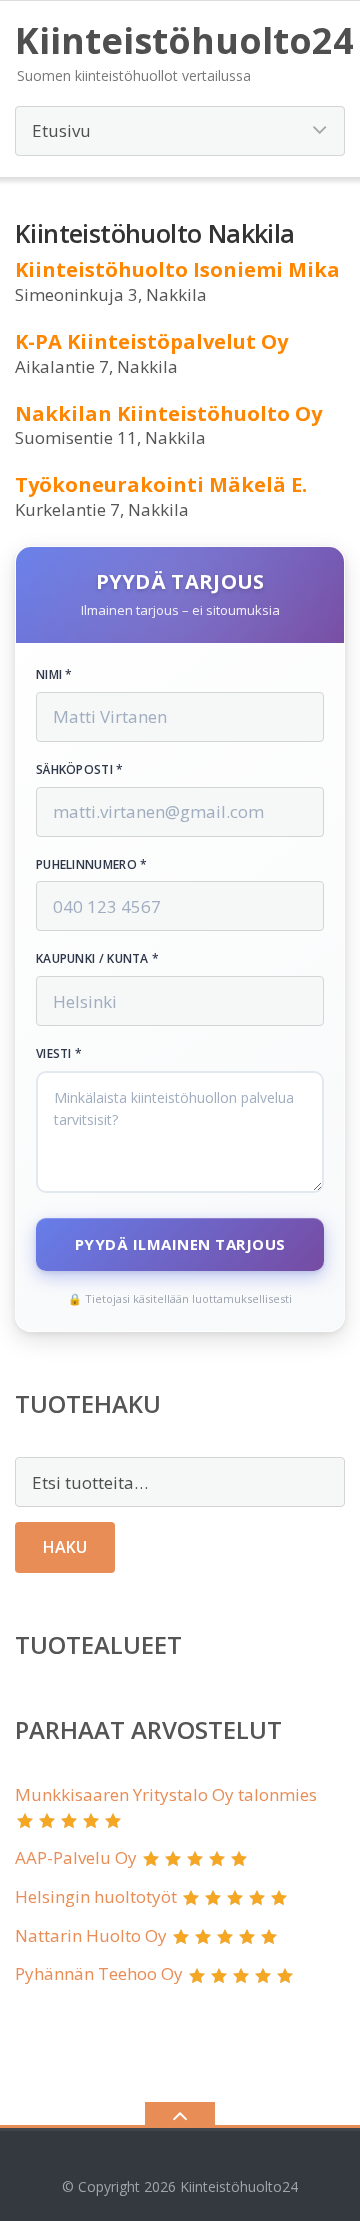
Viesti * (59, 1054)
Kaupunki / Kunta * (97, 959)
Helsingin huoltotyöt (96, 1896)
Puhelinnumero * (92, 865)
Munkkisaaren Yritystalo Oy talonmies (166, 1794)
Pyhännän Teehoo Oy (99, 1973)
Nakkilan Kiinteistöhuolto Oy (168, 413)
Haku (65, 1547)
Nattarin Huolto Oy (91, 1935)
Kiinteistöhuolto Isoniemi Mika (177, 269)
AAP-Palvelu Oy (76, 1857)
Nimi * (54, 675)
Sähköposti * (80, 770)
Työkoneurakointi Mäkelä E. (161, 484)
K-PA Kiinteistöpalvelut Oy (151, 341)
